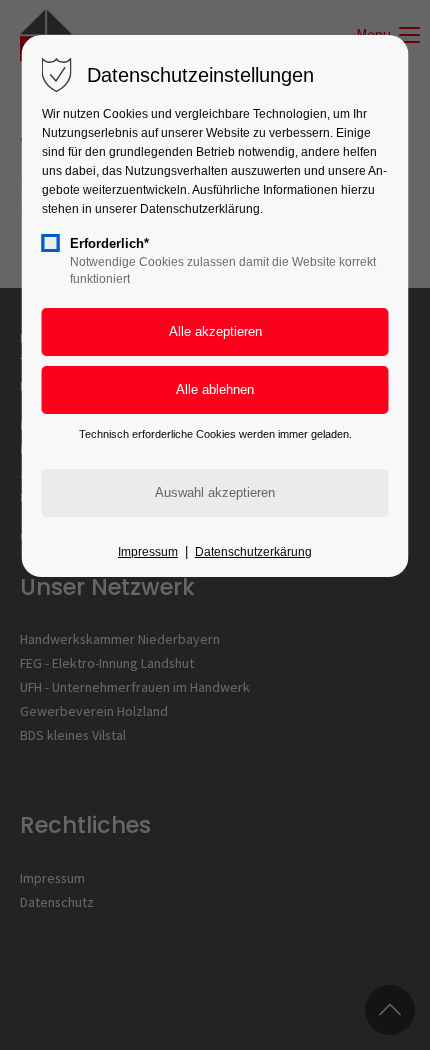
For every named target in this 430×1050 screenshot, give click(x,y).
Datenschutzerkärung (253, 552)
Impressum (148, 552)
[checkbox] (51, 243)
